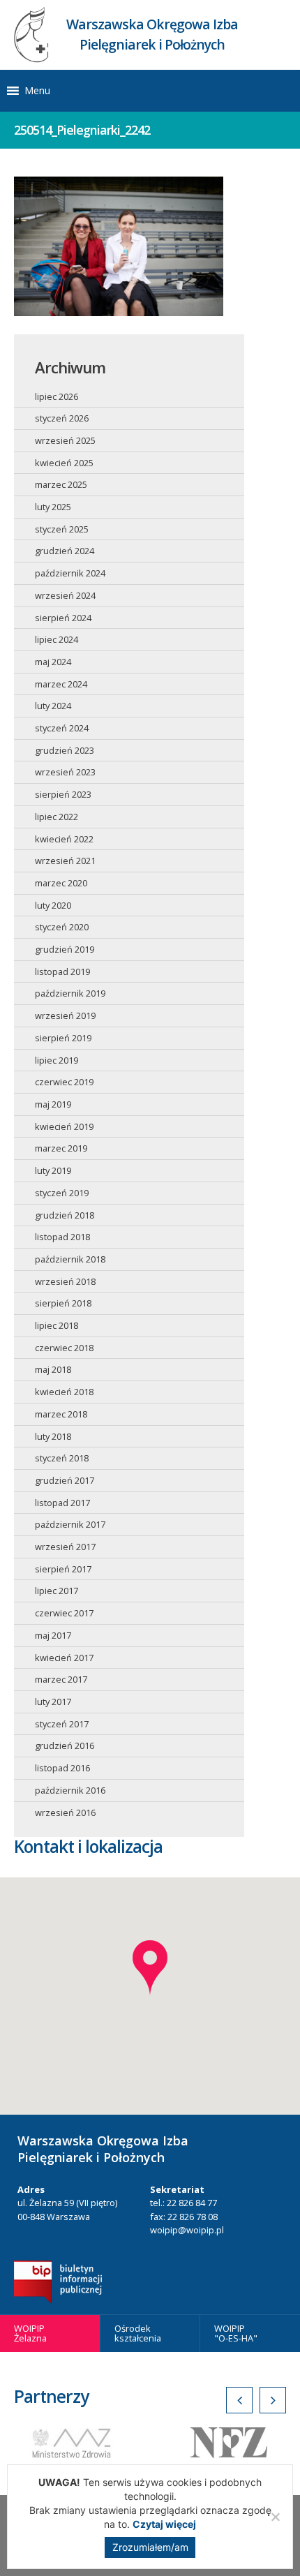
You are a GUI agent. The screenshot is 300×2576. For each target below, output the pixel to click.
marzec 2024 (61, 684)
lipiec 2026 (57, 396)
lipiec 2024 (57, 639)
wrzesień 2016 (65, 1812)
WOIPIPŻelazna (30, 2333)
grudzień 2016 (65, 1745)
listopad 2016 (62, 1768)
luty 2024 (53, 706)
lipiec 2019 (57, 1060)
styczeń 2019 (62, 1193)
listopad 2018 (62, 1237)
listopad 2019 (62, 971)
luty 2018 (53, 1436)
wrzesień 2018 (65, 1281)
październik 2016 (70, 1790)
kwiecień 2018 (64, 1392)
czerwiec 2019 (64, 1082)
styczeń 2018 (62, 1458)
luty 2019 (53, 1170)
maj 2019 (53, 1104)
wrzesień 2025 (65, 440)
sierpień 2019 (63, 1038)
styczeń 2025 (62, 529)
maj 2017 (53, 1635)
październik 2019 (70, 993)
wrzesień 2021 (65, 861)
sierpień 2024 (63, 618)
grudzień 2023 (65, 750)
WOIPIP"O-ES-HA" (236, 2333)
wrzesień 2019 (65, 1015)
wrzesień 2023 (65, 772)
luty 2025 (53, 507)
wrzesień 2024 (65, 595)
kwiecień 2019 (64, 1126)
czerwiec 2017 (64, 1613)
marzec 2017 (61, 1679)
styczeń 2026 (62, 418)
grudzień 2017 (65, 1480)
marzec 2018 (61, 1414)
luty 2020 (53, 905)
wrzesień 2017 (65, 1547)
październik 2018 (70, 1259)
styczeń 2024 (62, 728)
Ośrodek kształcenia (138, 2333)
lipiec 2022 (57, 817)
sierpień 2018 (63, 1303)
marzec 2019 (61, 1148)
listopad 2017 (62, 1503)
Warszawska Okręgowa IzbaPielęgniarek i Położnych (152, 34)
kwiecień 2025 (64, 463)
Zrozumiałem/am (150, 2547)
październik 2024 (70, 573)
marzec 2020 (61, 883)
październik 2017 (70, 1524)
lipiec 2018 (57, 1325)
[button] (37, 91)
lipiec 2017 (57, 1591)
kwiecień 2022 (64, 839)
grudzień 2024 (65, 551)
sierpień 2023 (63, 794)
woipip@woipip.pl (187, 2230)
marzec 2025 (61, 484)
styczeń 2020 (62, 927)
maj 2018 (53, 1369)
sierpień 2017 (63, 1569)
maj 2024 (53, 662)
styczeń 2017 (62, 1724)
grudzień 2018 (65, 1215)
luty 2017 (53, 1702)
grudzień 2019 (65, 949)
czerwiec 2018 (64, 1348)
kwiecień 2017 (64, 1658)
